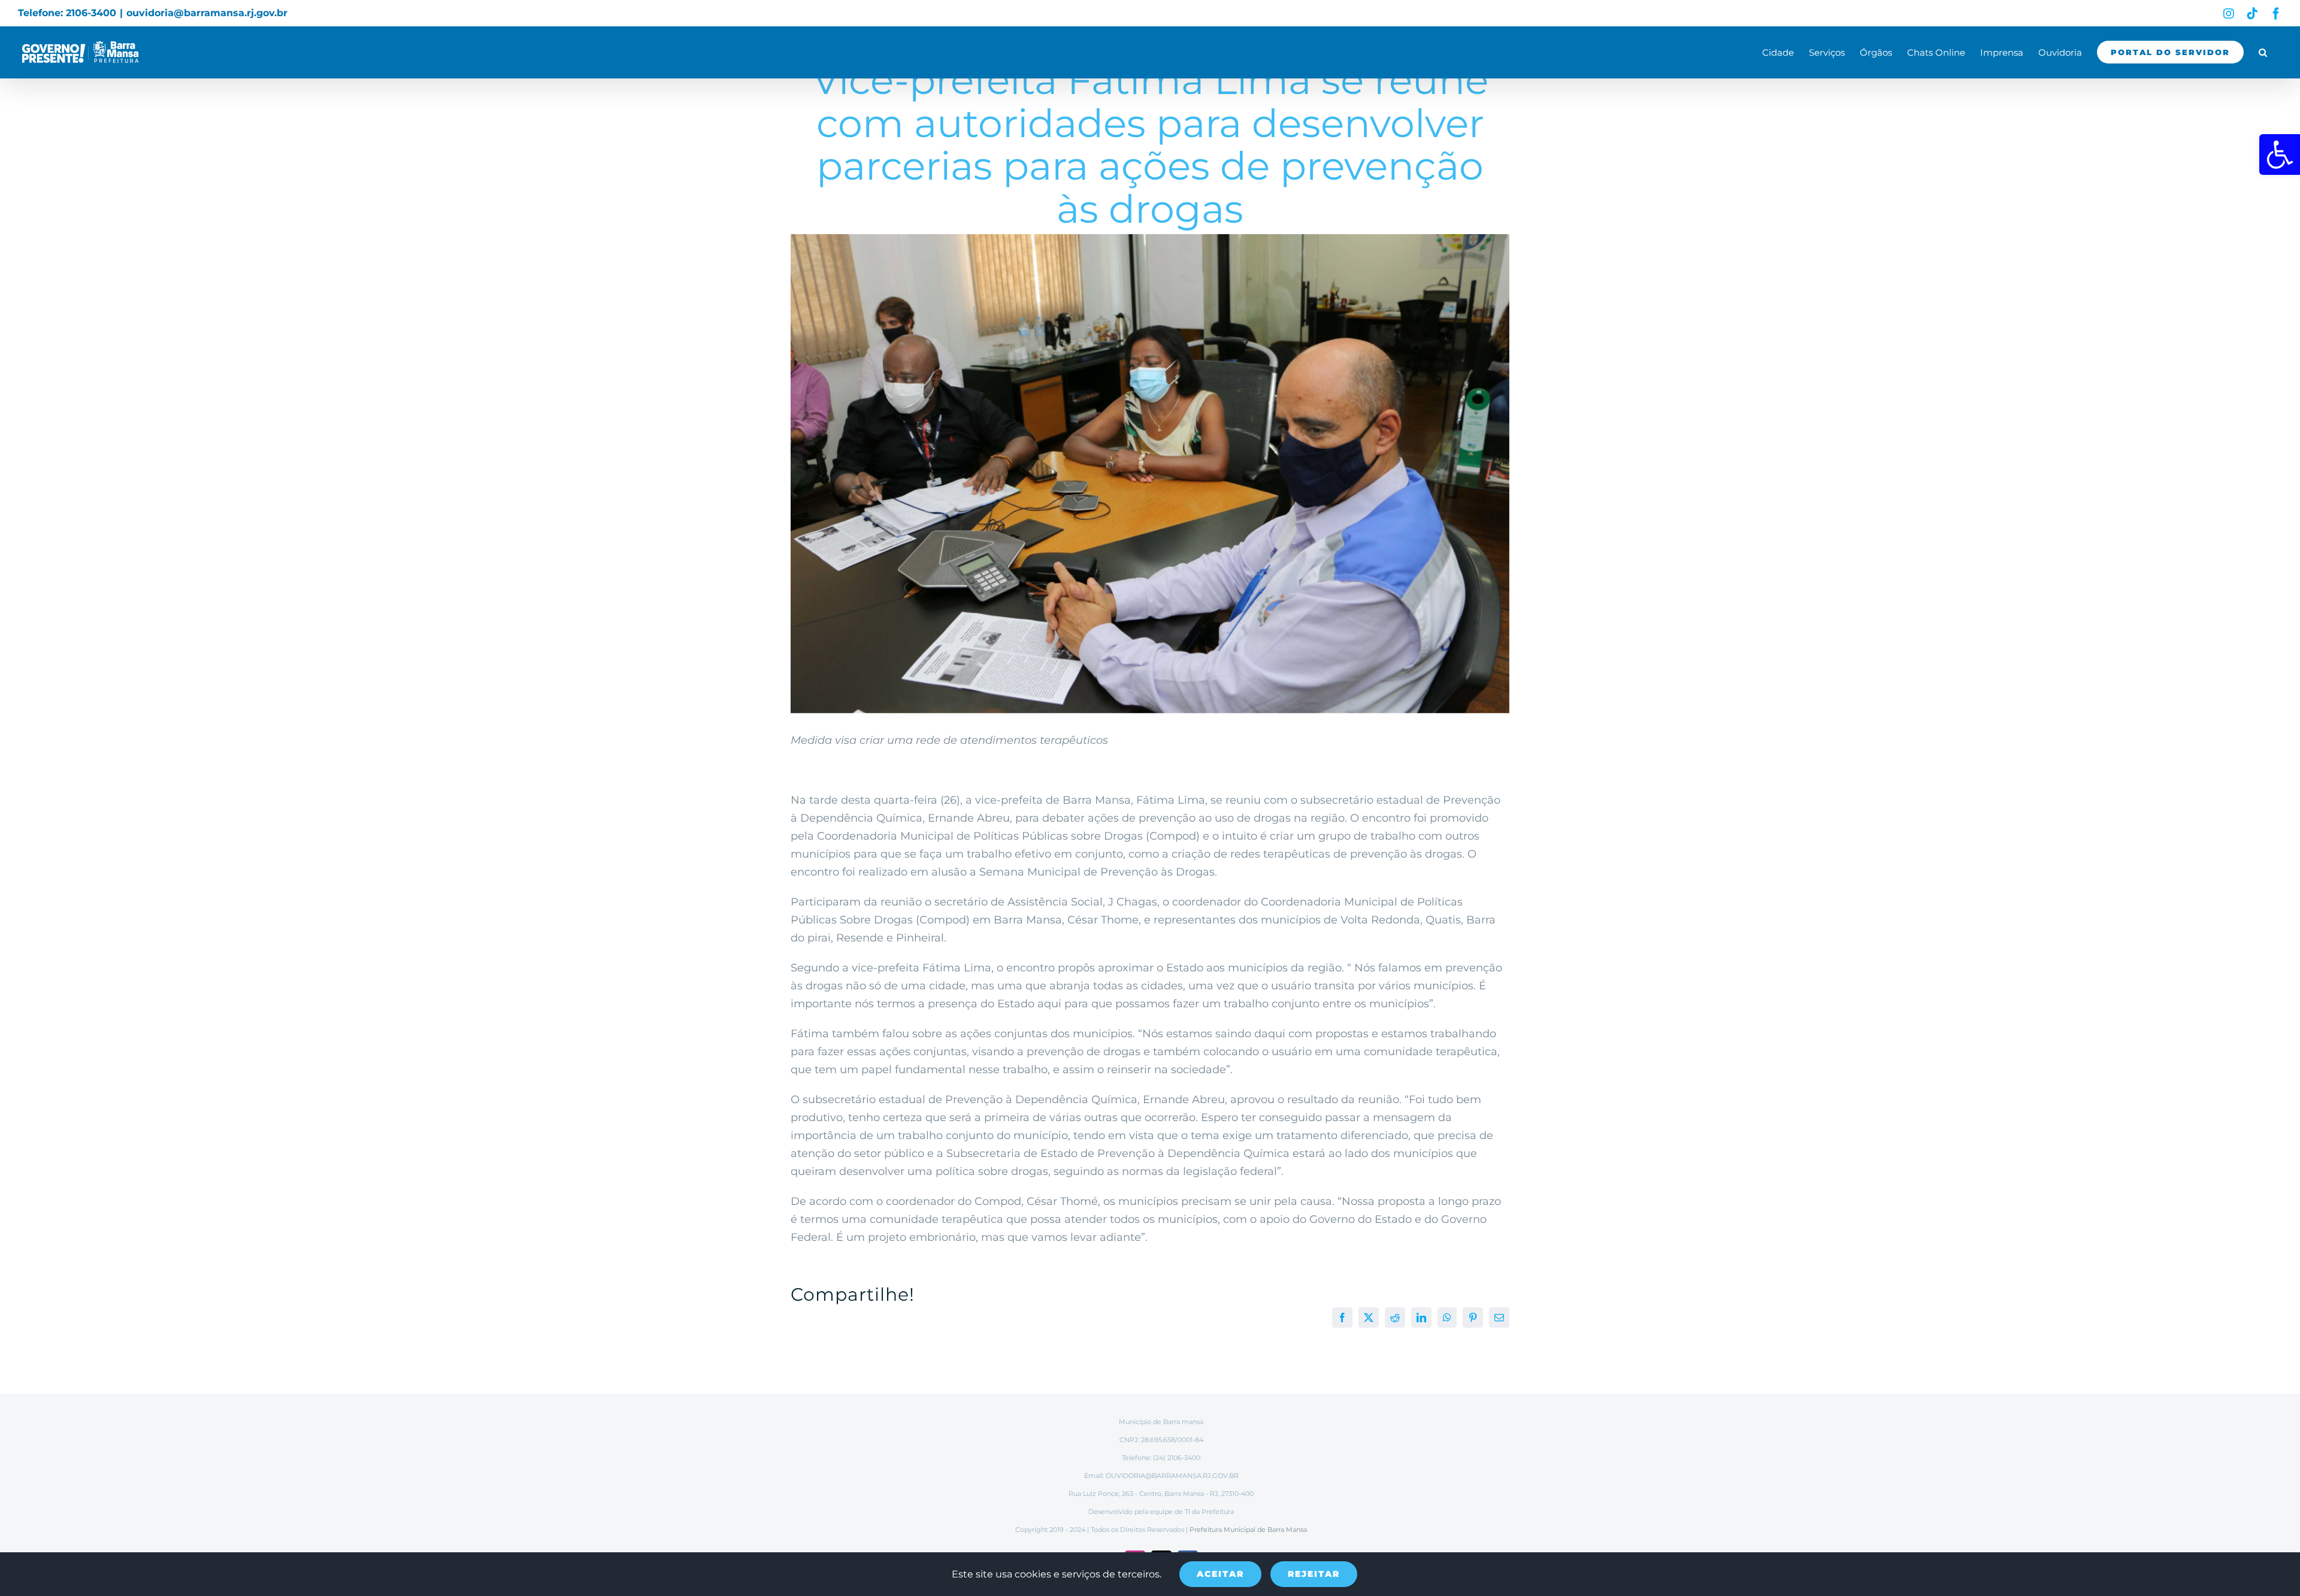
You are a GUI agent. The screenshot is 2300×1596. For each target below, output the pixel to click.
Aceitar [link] (1220, 1574)
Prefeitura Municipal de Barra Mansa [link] (1248, 1530)
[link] (2280, 155)
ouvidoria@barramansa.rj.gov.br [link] (207, 13)
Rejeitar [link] (1314, 1574)
